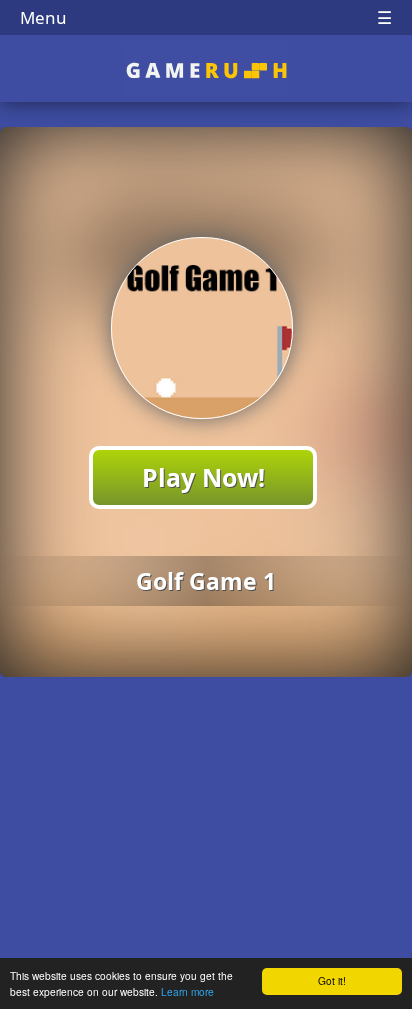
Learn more (187, 991)
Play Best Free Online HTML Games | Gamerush (206, 70)
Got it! (332, 980)
